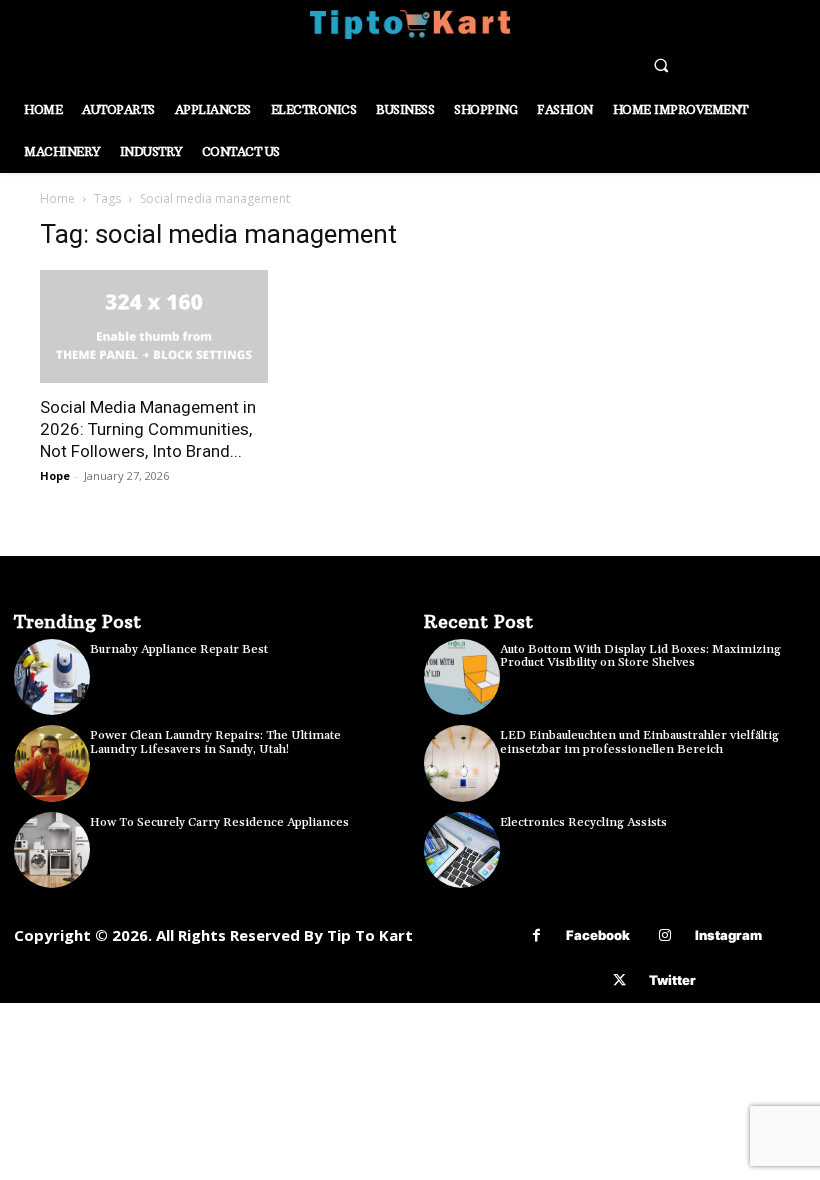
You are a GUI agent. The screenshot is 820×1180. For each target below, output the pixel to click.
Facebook (598, 935)
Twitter (672, 980)
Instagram (728, 935)
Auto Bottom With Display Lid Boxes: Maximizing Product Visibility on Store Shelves (640, 656)
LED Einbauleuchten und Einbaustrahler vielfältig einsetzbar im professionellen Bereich (639, 742)
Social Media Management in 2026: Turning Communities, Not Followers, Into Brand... (148, 429)
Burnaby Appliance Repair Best (179, 649)
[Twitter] (619, 980)
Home (57, 198)
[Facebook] (536, 935)
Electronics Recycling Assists (583, 822)
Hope (55, 475)
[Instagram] (665, 935)
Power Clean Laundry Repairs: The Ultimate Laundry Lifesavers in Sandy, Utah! (215, 742)
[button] (661, 65)
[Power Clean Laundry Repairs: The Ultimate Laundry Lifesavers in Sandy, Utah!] (52, 763)
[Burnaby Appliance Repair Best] (52, 677)
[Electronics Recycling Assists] (462, 850)
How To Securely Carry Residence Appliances (219, 822)
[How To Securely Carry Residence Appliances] (52, 850)
